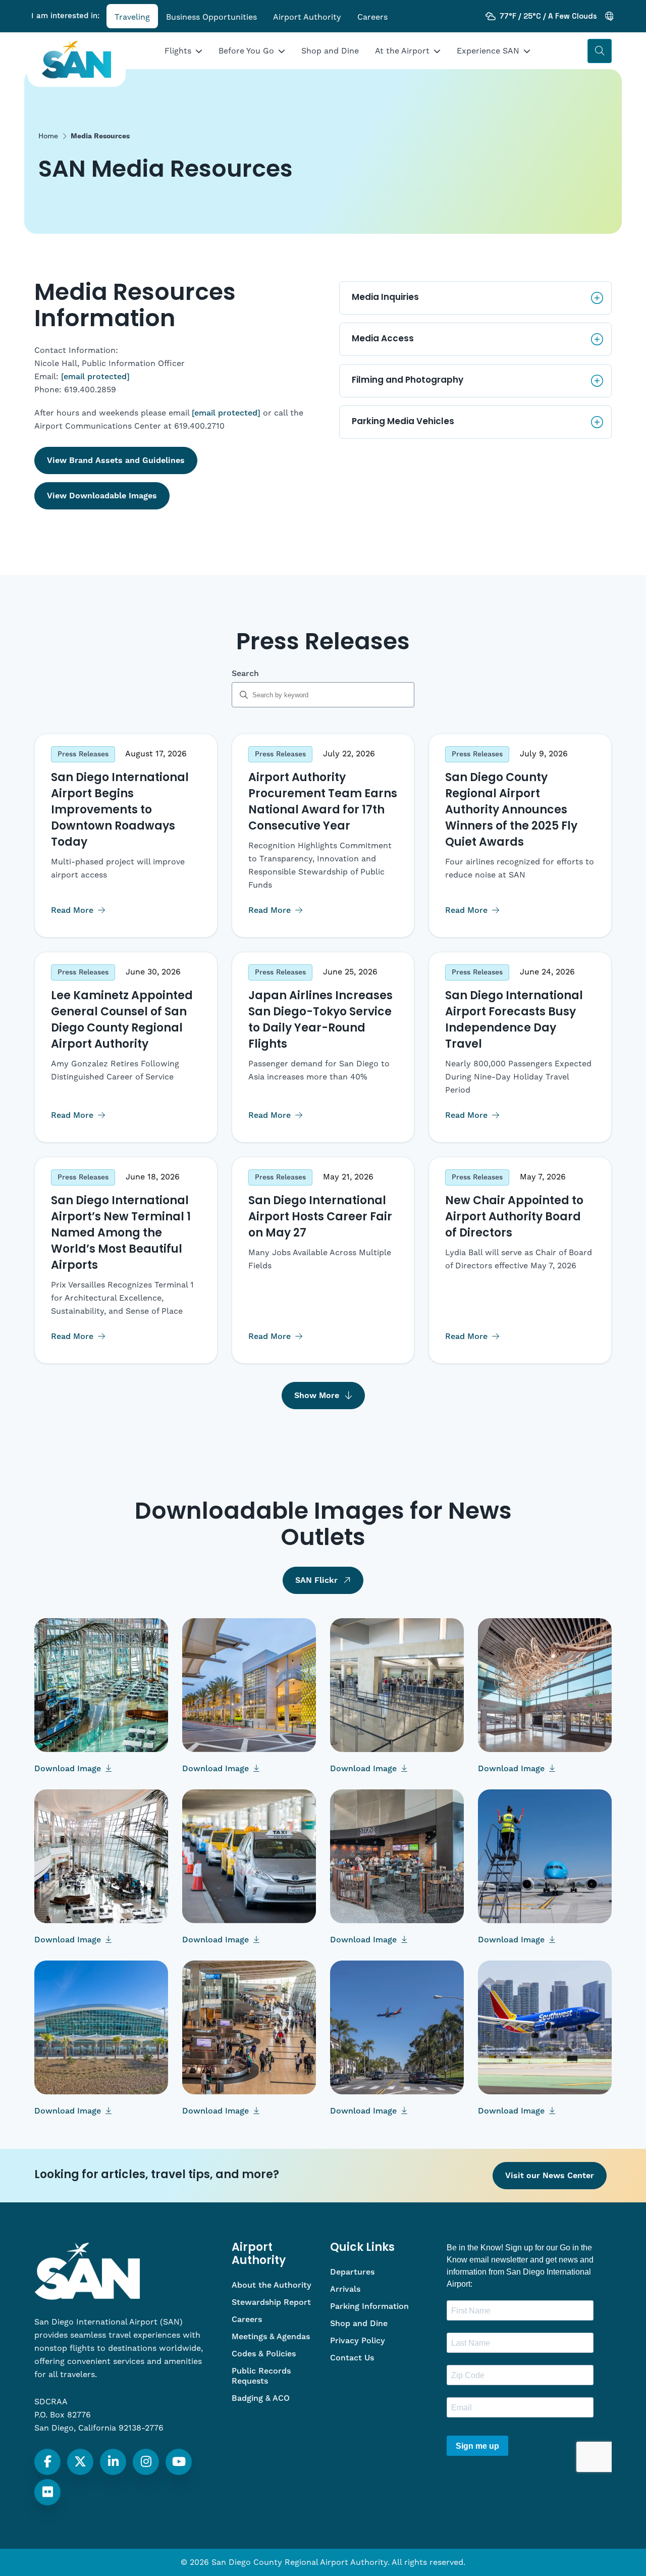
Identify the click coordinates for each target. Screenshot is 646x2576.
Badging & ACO (261, 2398)
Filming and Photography (408, 380)
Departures (352, 2272)
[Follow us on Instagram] (146, 2462)
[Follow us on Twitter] (80, 2462)
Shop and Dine (330, 51)
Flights (178, 51)
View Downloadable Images (102, 496)
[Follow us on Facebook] (48, 2462)
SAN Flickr (316, 1580)
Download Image (69, 1769)
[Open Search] (600, 51)
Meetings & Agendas (271, 2337)
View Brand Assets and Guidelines (116, 460)
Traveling (132, 17)
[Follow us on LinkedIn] (113, 2462)
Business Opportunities (211, 17)
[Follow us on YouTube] (179, 2462)
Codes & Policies (264, 2354)
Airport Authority (307, 17)
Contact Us (352, 2358)
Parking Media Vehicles (403, 422)
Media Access (383, 339)
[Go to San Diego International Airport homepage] (76, 60)
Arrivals (345, 2289)
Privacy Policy (358, 2341)
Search (245, 674)
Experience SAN (488, 51)
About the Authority (272, 2285)
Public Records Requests (261, 2376)
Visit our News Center (550, 2176)
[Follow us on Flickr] (48, 2492)
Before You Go (246, 51)
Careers (372, 17)
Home (48, 136)
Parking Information (369, 2306)
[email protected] (95, 377)
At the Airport (402, 51)
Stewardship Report (271, 2302)
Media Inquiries (385, 298)
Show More (317, 1396)
